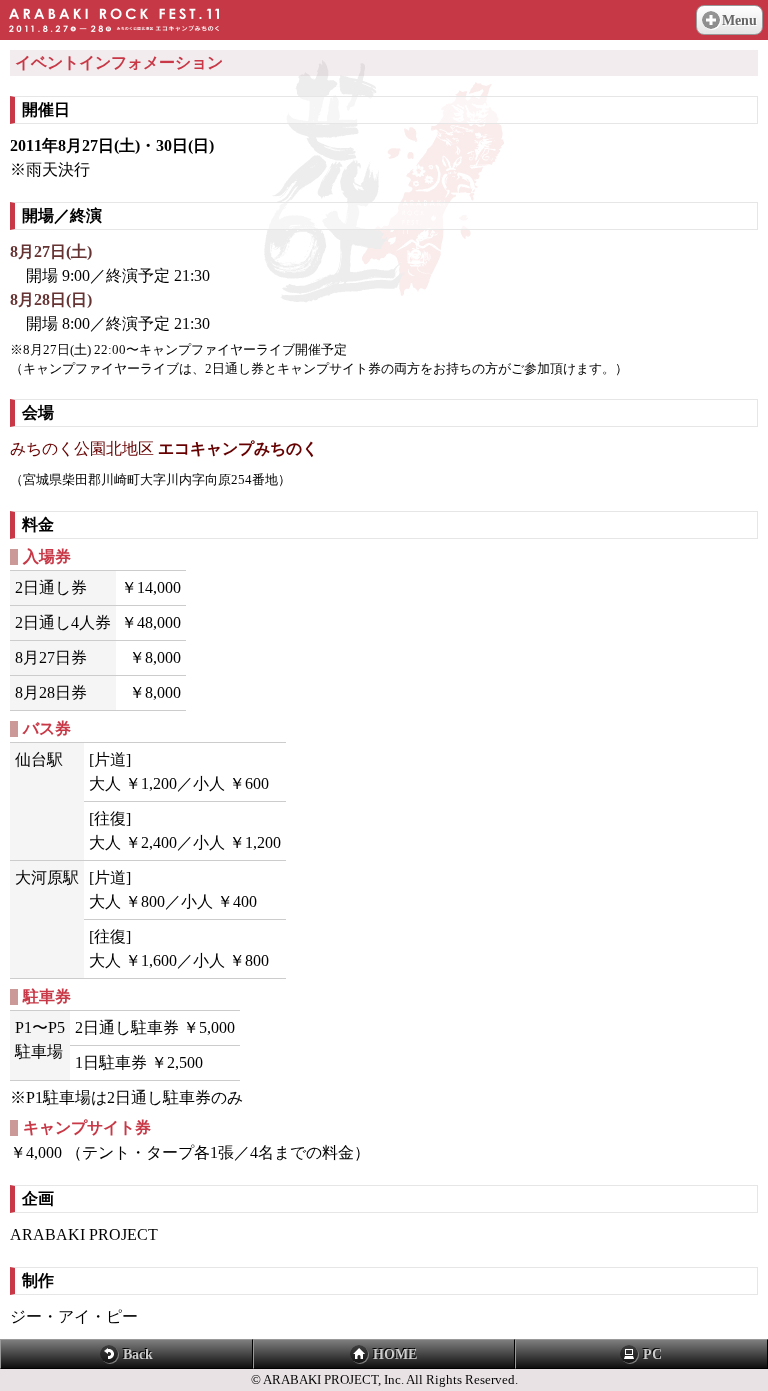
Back (138, 1354)
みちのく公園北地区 (164, 448)
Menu (739, 20)
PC (652, 1354)
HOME (395, 1354)
